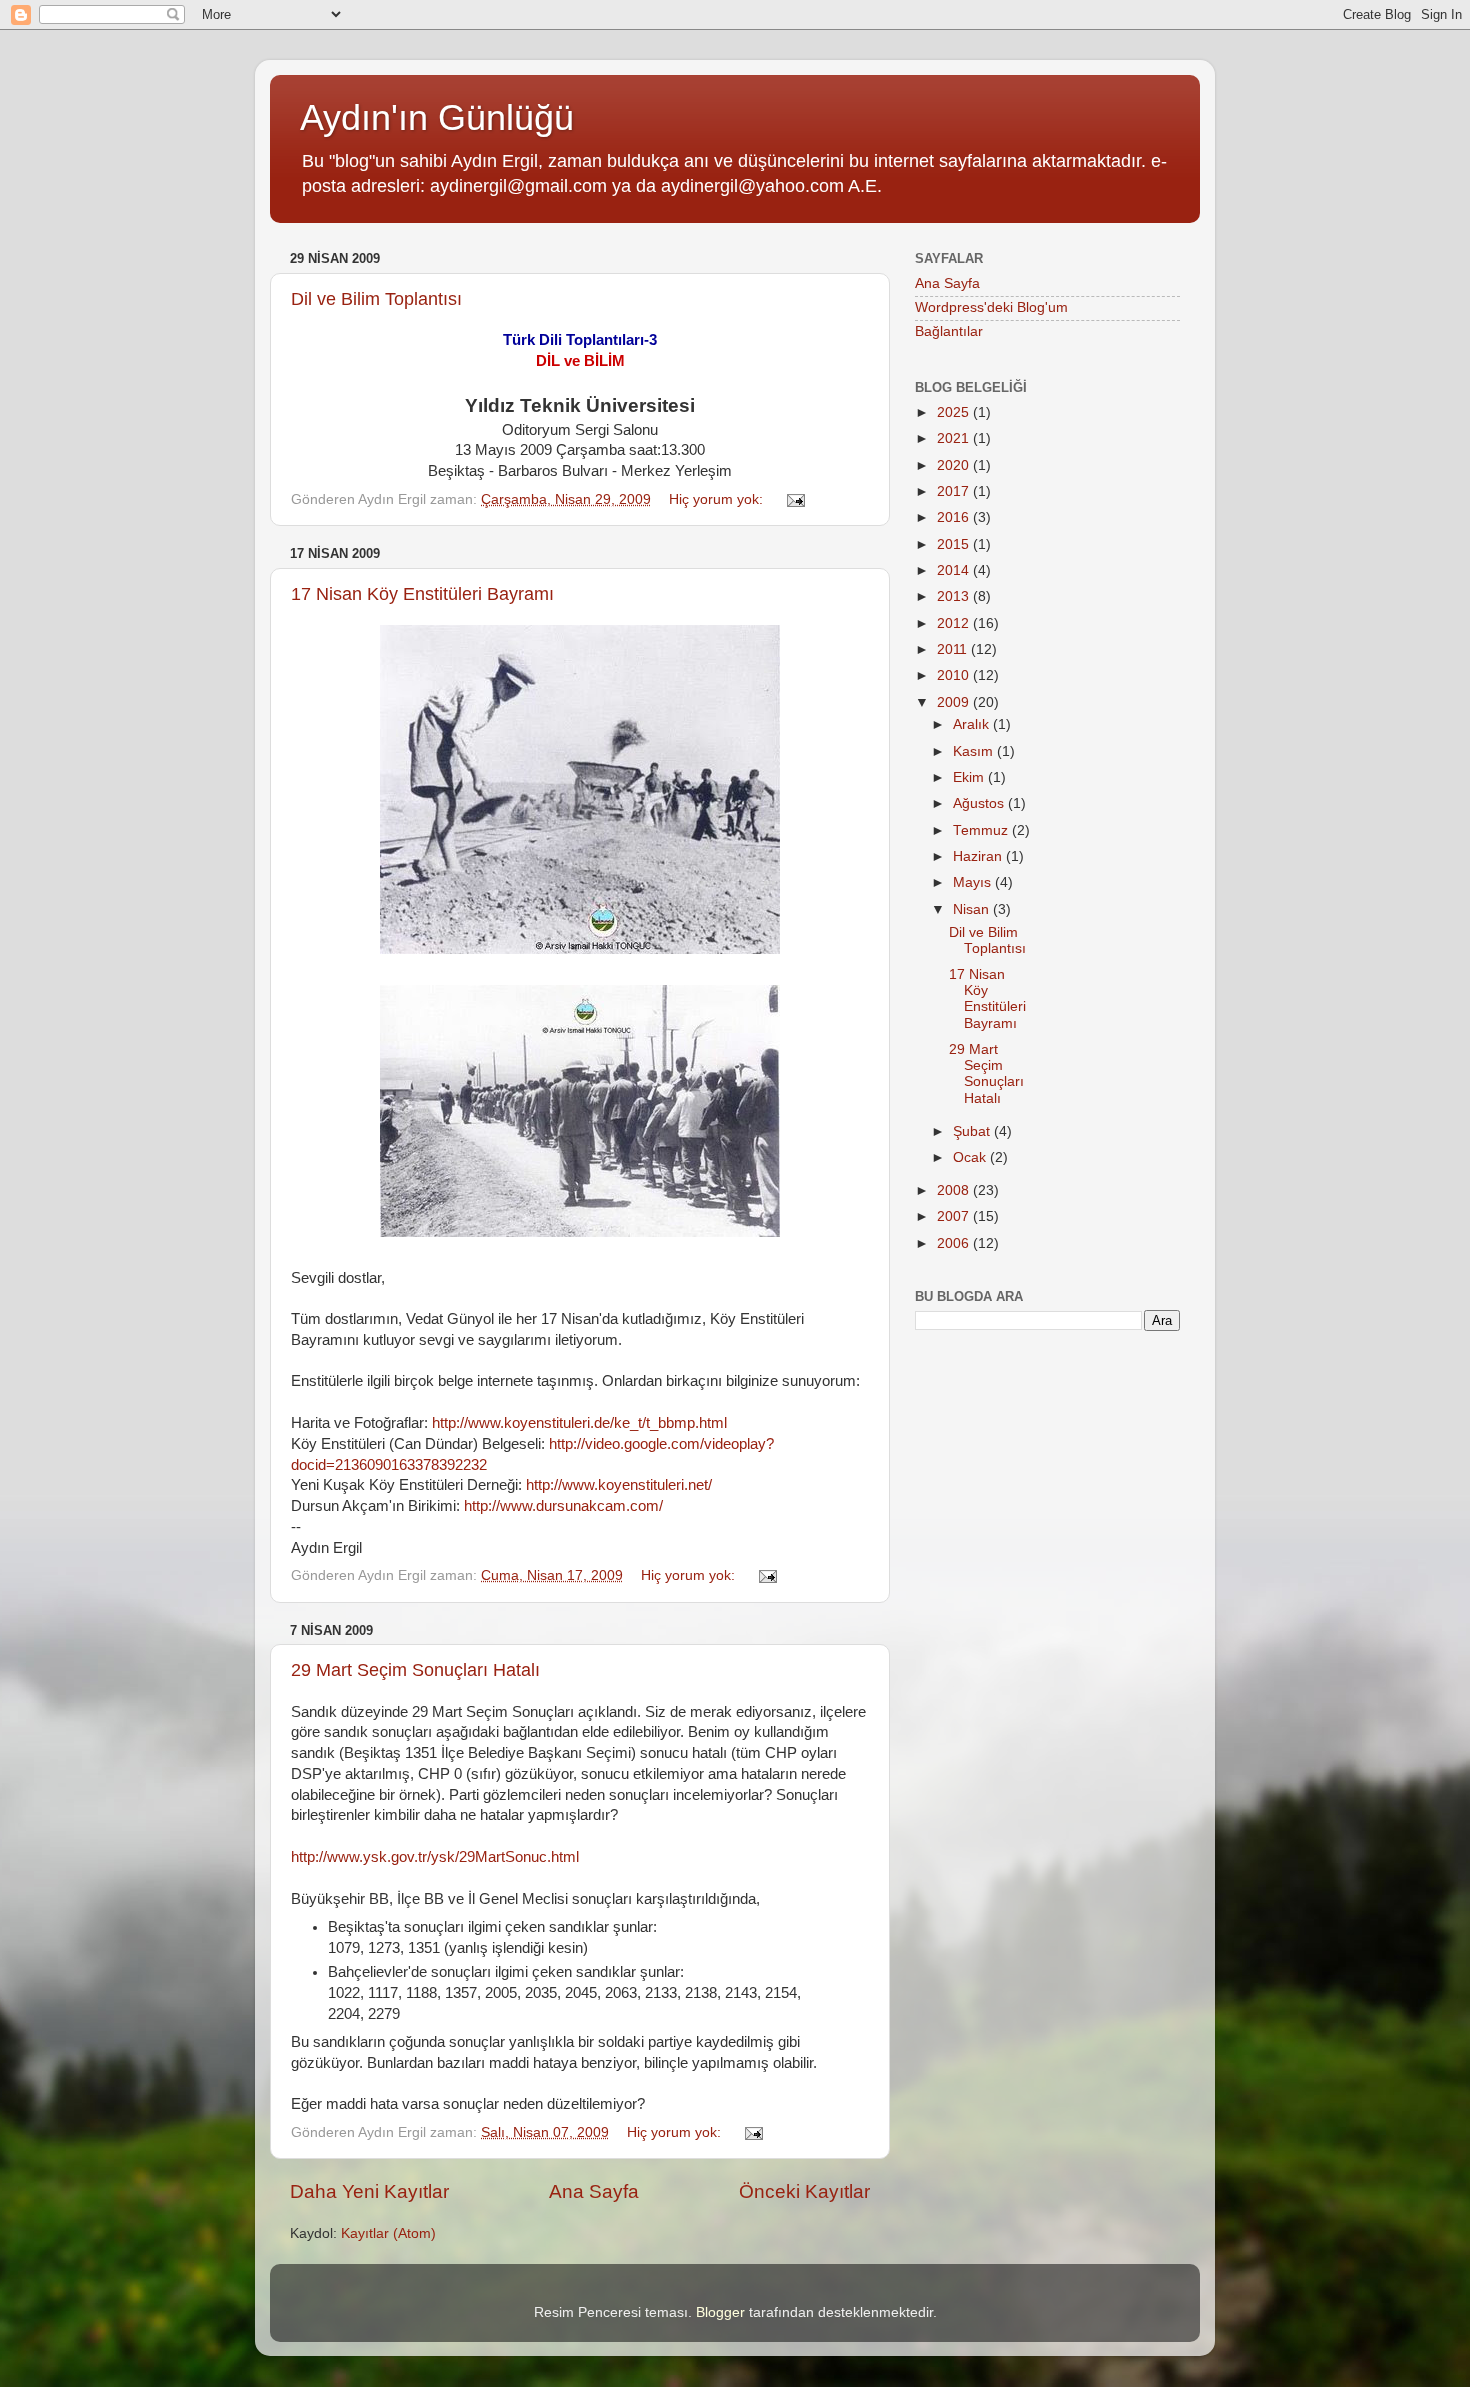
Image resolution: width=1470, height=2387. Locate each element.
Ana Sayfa (594, 2191)
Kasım (975, 751)
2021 (955, 438)
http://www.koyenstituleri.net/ (619, 1485)
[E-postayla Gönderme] (794, 499)
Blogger (720, 2312)
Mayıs (974, 882)
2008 (955, 1190)
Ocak (971, 1157)
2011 (954, 649)
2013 (955, 596)
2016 (955, 517)
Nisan (973, 909)
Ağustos (980, 803)
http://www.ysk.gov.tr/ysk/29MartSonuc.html (435, 1857)
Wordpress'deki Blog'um (991, 307)
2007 (955, 1216)
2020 (955, 465)
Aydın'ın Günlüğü (437, 117)
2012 (955, 623)
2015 (955, 544)
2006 (955, 1243)
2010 (955, 675)
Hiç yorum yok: (718, 499)
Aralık (973, 724)
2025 (955, 412)
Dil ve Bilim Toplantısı (376, 299)
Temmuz (982, 830)
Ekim (970, 777)
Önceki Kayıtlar (804, 2191)
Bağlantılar (949, 331)
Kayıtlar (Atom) (388, 2233)
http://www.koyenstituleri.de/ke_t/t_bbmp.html (579, 1423)
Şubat (973, 1131)
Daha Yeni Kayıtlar (369, 2191)
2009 (955, 702)
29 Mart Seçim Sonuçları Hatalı (415, 1670)
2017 (955, 491)
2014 (955, 570)
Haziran (979, 856)
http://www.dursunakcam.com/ (563, 1506)
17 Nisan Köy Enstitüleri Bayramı (422, 594)
